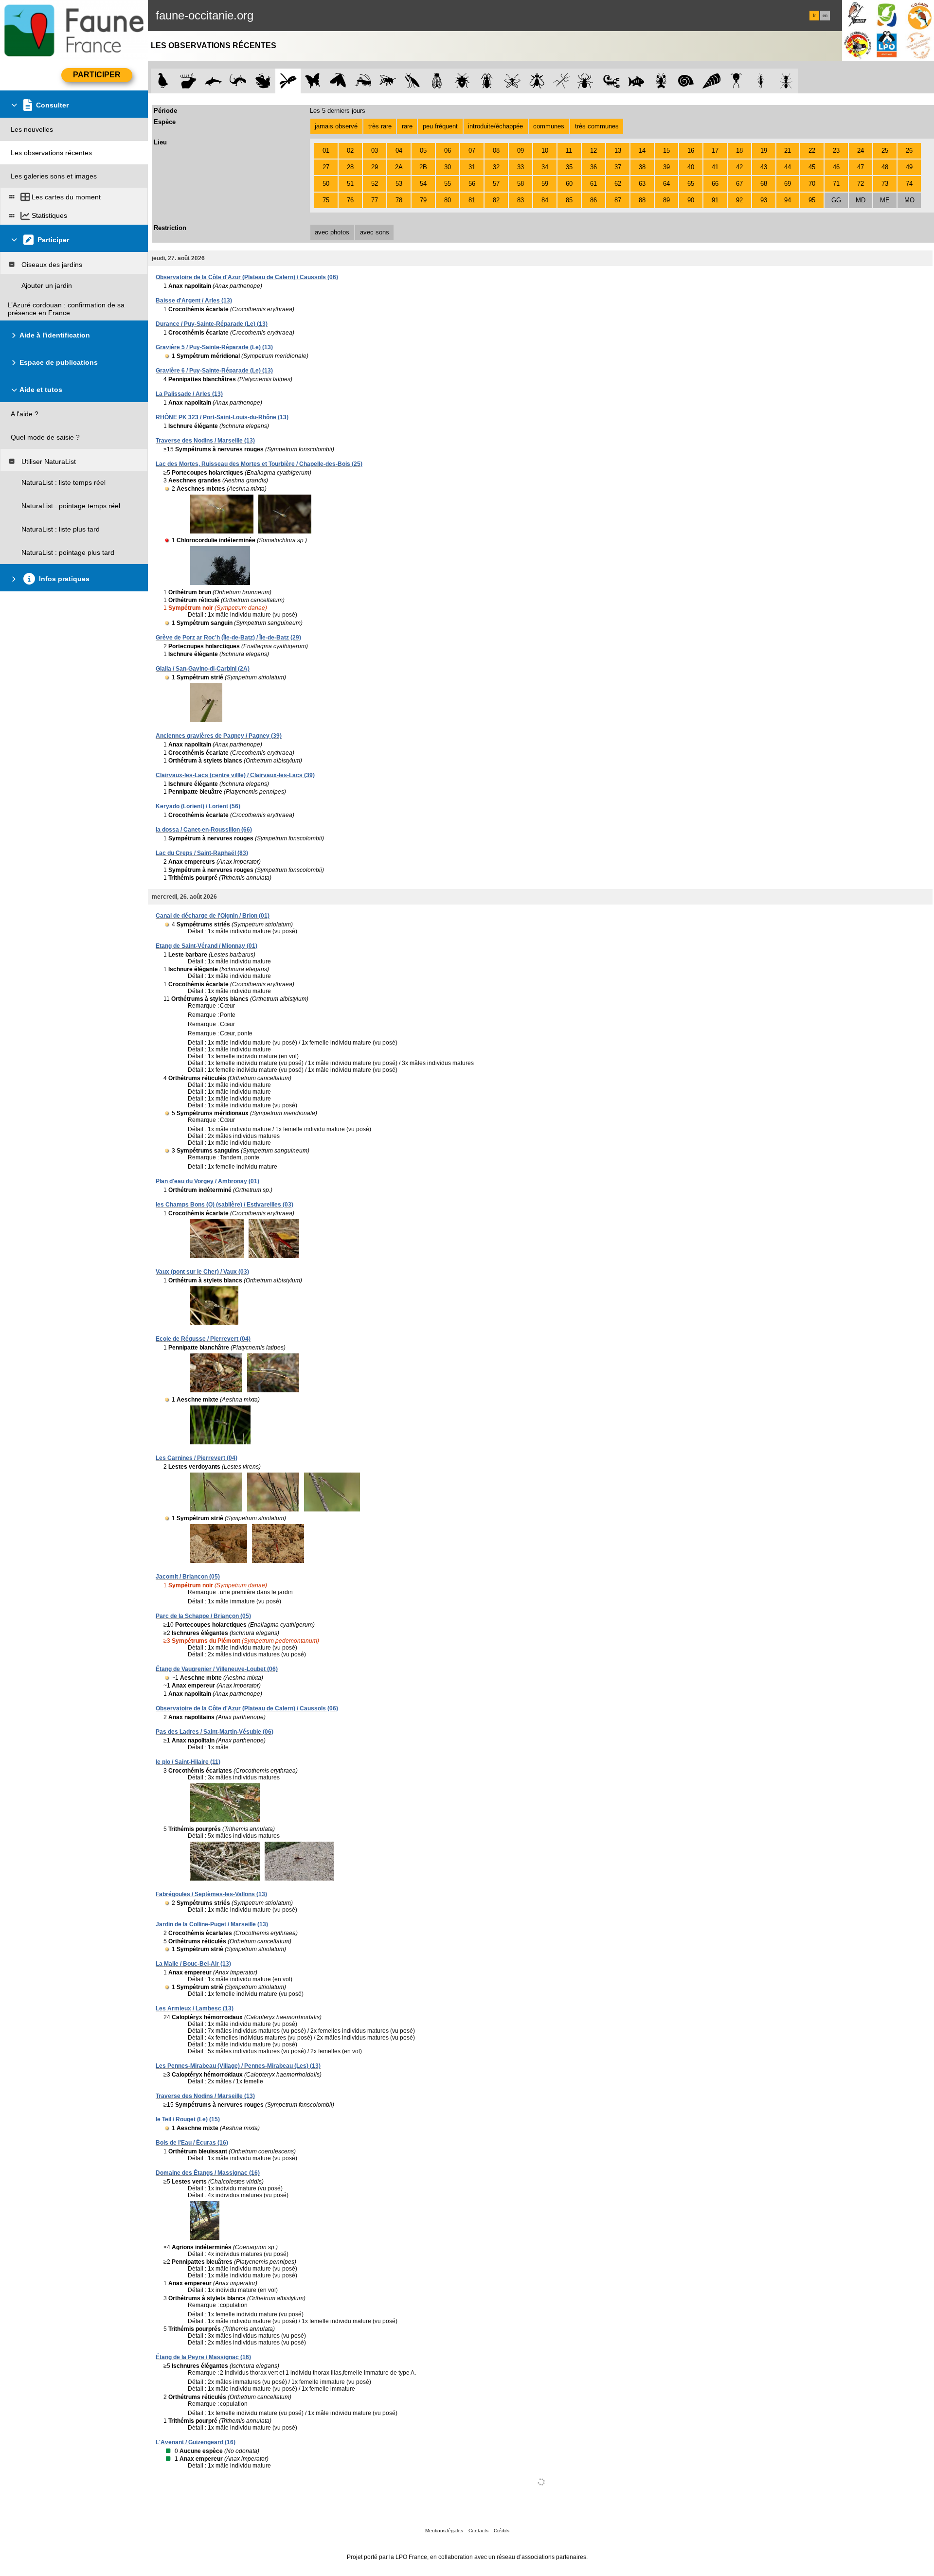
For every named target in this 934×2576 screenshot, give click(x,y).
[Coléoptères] (487, 81)
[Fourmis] (786, 81)
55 (448, 184)
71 (836, 184)
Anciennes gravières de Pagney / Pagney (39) (219, 736)
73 (885, 184)
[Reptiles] (238, 81)
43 (764, 167)
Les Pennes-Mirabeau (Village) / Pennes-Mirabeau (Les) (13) (238, 2066)
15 (666, 151)
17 (715, 151)
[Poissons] (637, 81)
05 (423, 151)
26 (909, 151)
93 (764, 200)
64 (666, 184)
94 (788, 200)
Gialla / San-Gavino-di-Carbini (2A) (203, 669)
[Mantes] (412, 81)
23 (836, 151)
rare (407, 126)
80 (448, 200)
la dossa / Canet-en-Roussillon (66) (204, 830)
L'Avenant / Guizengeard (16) (196, 2442)
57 (496, 184)
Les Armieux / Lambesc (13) (195, 2008)
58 (521, 184)
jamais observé (336, 126)
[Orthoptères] (363, 81)
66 (715, 184)
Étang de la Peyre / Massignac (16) (203, 2357)
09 (521, 151)
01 (326, 151)
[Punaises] (462, 81)
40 (691, 167)
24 (861, 151)
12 (593, 151)
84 (545, 200)
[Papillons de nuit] (338, 81)
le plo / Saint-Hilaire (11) (188, 1762)
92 (739, 200)
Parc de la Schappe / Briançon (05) (203, 1616)
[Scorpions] (612, 81)
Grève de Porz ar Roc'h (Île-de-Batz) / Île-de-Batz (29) (228, 638)
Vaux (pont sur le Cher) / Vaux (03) (202, 1272)
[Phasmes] (562, 81)
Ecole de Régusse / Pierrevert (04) (203, 1339)
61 (593, 184)
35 (569, 167)
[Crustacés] (661, 81)
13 (618, 151)
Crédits (502, 2531)
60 (569, 184)
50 (326, 184)
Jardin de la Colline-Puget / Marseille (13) (212, 1924)
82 (496, 200)
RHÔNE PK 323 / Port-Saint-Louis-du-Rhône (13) (222, 417)
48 (885, 167)
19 (764, 151)
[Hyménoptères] (387, 81)
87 (618, 200)
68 (764, 184)
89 (666, 200)
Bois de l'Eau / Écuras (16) (192, 2143)
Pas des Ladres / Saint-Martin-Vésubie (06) (215, 1732)
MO (909, 200)
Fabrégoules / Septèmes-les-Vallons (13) (211, 1894)
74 (909, 184)
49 (909, 167)
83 (521, 200)
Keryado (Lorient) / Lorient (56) (198, 806)
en (825, 16)
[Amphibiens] (263, 81)
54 (423, 184)
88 (642, 200)
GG (836, 200)
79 (423, 200)
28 (350, 167)
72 (861, 184)
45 (812, 167)
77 (375, 200)
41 (715, 167)
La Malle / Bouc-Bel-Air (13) (193, 1964)
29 (375, 167)
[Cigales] (437, 81)
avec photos (332, 232)
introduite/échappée (495, 126)
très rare (380, 126)
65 (691, 184)
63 (642, 184)
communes (549, 126)
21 (788, 151)
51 (350, 184)
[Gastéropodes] (686, 81)
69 (788, 184)
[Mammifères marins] (213, 81)
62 (618, 184)
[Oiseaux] (163, 81)
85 (569, 200)
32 (496, 167)
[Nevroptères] (512, 81)
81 (472, 200)
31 (472, 167)
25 (885, 151)
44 (788, 167)
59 (545, 184)
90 (691, 200)
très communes (597, 126)
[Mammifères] (189, 81)
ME (885, 200)
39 (666, 167)
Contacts (478, 2531)
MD (861, 200)
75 (326, 200)
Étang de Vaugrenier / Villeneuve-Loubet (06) (217, 1669)
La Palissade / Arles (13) (189, 394)
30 (448, 167)
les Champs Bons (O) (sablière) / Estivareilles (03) (225, 1205)
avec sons (375, 232)
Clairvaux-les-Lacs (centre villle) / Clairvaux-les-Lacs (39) (235, 775)
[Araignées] (587, 81)
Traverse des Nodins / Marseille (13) (205, 441)
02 (350, 151)
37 (618, 167)
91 (715, 200)
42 (739, 167)
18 (739, 151)
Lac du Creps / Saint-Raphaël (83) (202, 853)
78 (399, 200)
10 (545, 151)
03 (375, 151)
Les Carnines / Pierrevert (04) (197, 1458)
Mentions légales (444, 2531)
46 (836, 167)
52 (375, 184)
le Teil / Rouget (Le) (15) (188, 2119)
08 (496, 151)
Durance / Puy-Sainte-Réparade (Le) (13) (212, 324)
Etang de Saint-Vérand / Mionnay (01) (207, 946)
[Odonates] (288, 81)
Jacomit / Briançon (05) (188, 1577)
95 (812, 200)
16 (691, 151)
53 (399, 184)
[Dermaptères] (761, 81)
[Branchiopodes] (736, 81)
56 (472, 184)
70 (812, 184)
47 (861, 167)
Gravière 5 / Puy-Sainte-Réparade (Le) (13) (214, 347)
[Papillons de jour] (313, 81)
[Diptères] (537, 81)
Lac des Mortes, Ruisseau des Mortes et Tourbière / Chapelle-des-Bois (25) (259, 464)
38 (642, 167)
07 (472, 151)
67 (739, 184)
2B (423, 167)
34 (545, 167)
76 (350, 200)
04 (399, 151)
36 (593, 167)
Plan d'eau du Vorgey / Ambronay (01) (207, 1181)
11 (569, 151)
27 (326, 167)
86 (593, 200)
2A (399, 167)
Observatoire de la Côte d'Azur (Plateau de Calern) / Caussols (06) (247, 277)
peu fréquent (440, 126)
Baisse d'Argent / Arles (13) (194, 301)
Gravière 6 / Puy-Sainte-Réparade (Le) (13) (214, 371)
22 (812, 151)
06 (448, 151)
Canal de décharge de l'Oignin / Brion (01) (213, 916)
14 (642, 151)
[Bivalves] (711, 81)
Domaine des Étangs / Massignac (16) (208, 2173)
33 (521, 167)
